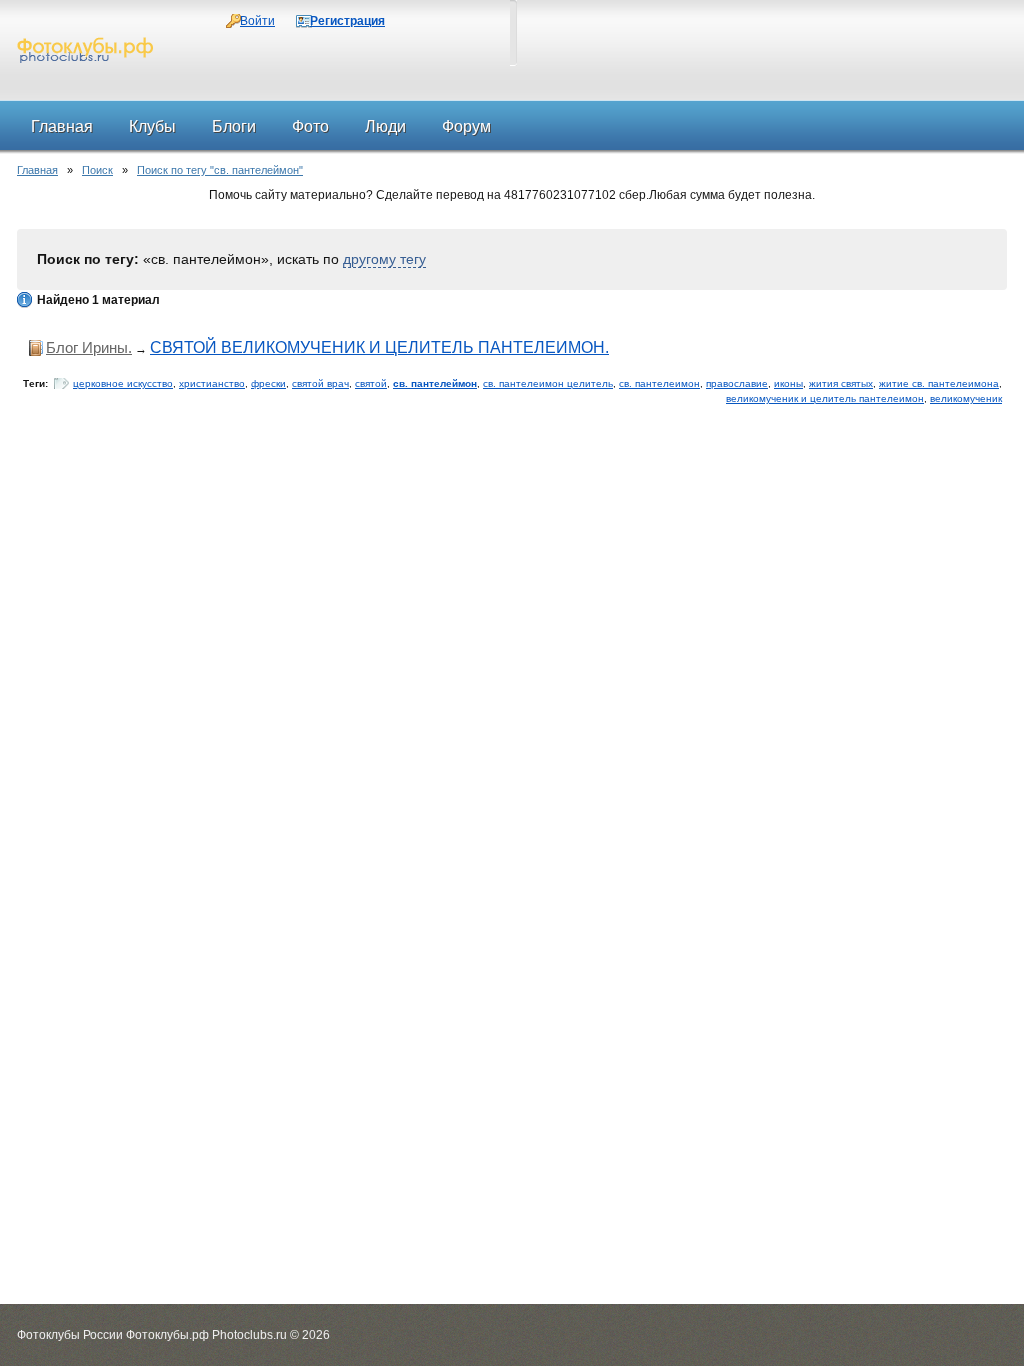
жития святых (841, 383)
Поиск (97, 170)
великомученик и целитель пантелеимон (825, 398)
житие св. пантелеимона (939, 383)
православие (737, 383)
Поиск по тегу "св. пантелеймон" (220, 170)
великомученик (966, 398)
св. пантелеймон (435, 383)
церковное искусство (123, 383)
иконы (788, 383)
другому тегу (384, 259)
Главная (37, 170)
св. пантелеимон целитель (548, 383)
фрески (268, 383)
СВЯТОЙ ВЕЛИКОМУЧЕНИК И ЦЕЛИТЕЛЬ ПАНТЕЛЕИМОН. (379, 347)
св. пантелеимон (659, 383)
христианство (212, 383)
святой (371, 383)
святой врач (320, 383)
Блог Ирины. (89, 347)
